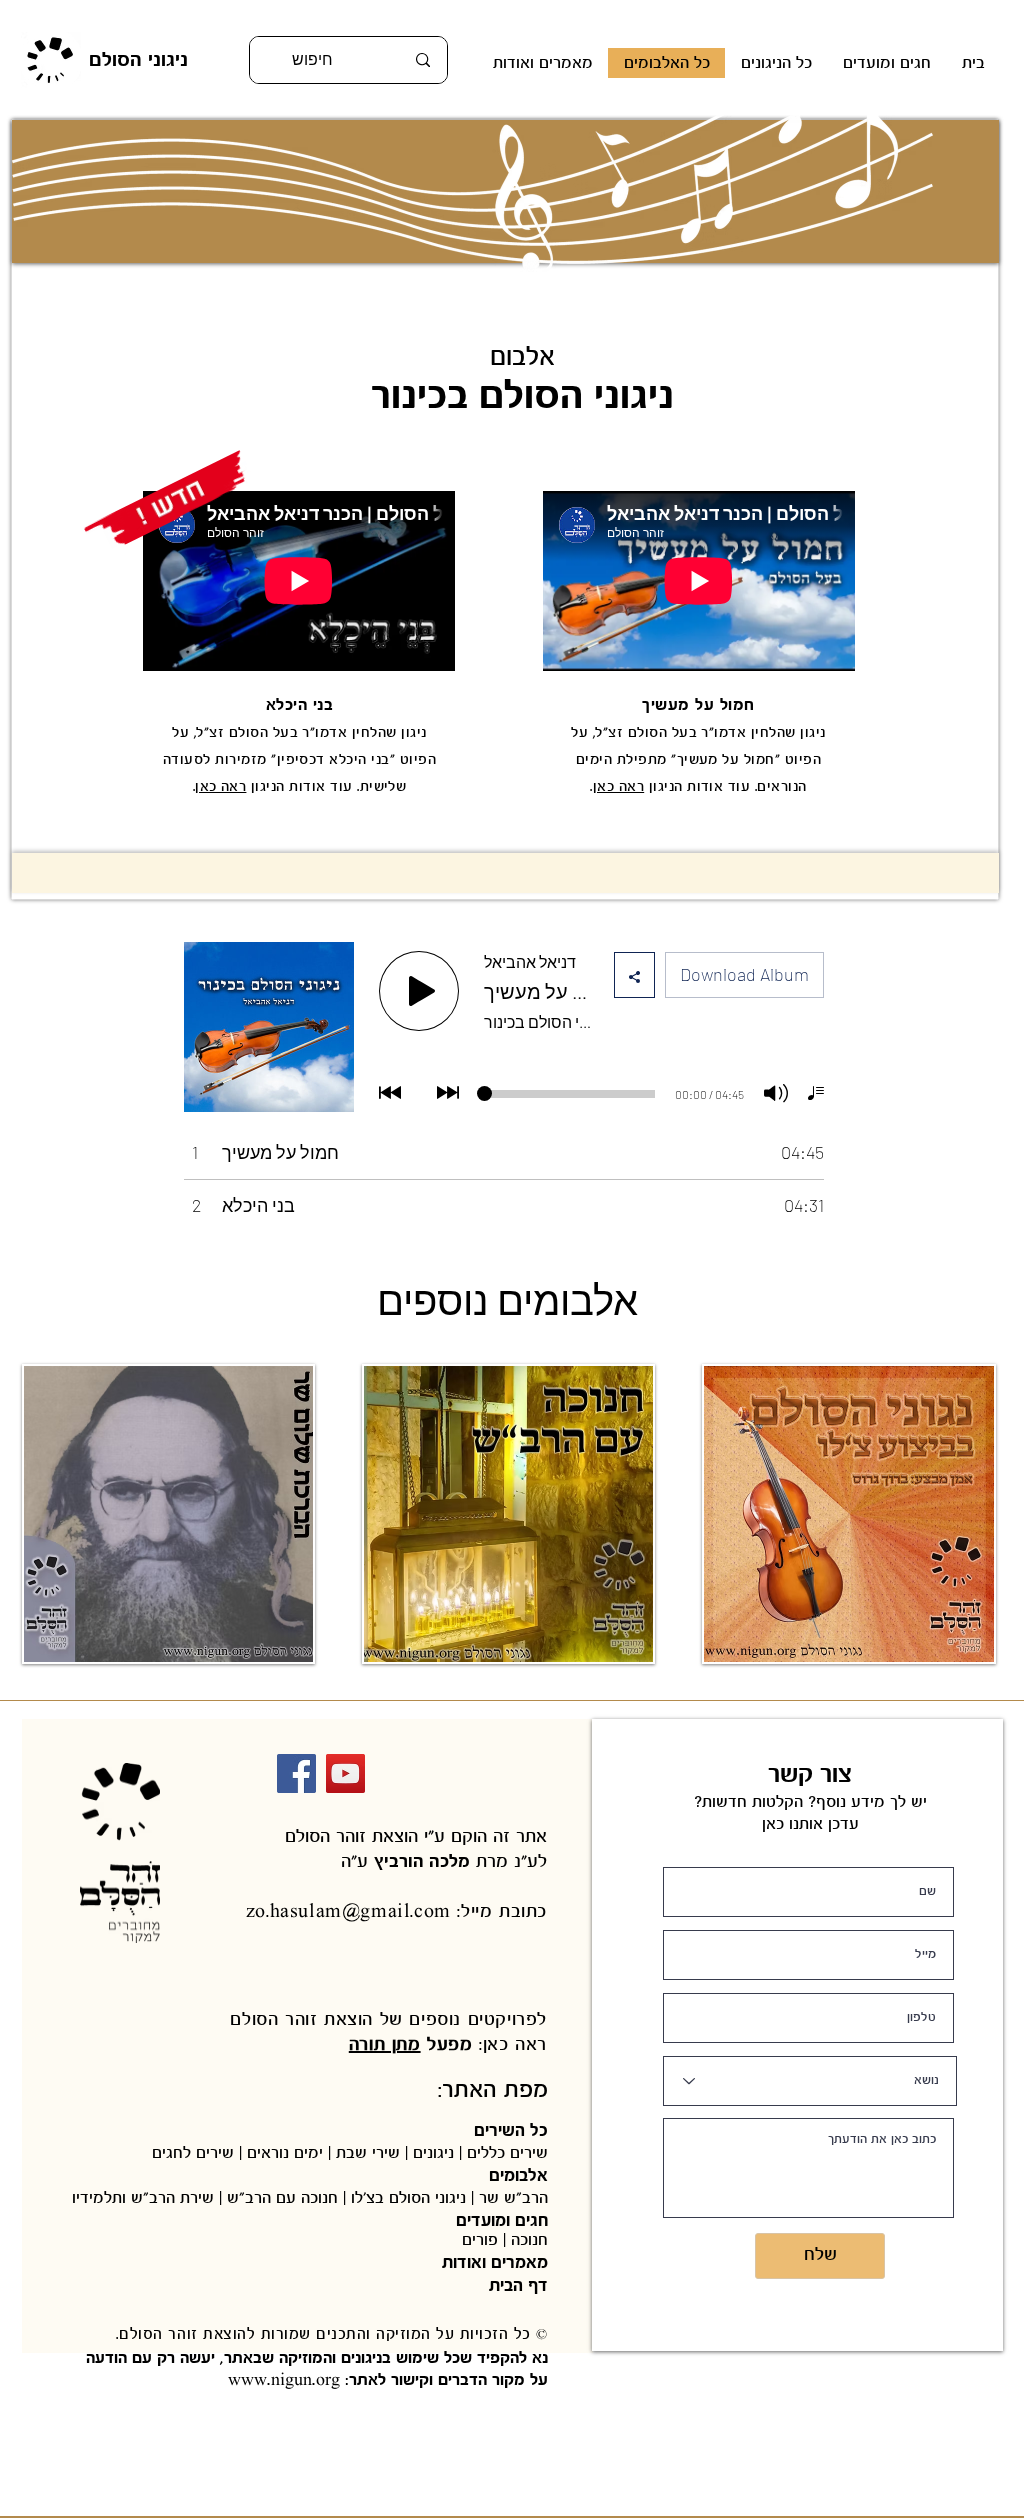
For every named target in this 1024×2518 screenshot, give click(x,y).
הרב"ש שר (513, 2197)
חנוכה (527, 2239)
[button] (776, 63)
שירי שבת (368, 2152)
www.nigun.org (284, 2379)
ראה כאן (220, 786)
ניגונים (433, 2152)
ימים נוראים (285, 2152)
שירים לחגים (195, 2152)
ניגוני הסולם (138, 59)
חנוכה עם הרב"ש (282, 2197)
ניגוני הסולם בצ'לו (408, 2197)
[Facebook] (296, 1773)
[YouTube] (345, 1773)
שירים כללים (505, 2152)
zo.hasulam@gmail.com (348, 1911)
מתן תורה (385, 2044)
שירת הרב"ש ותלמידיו (145, 2197)
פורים (480, 2239)
